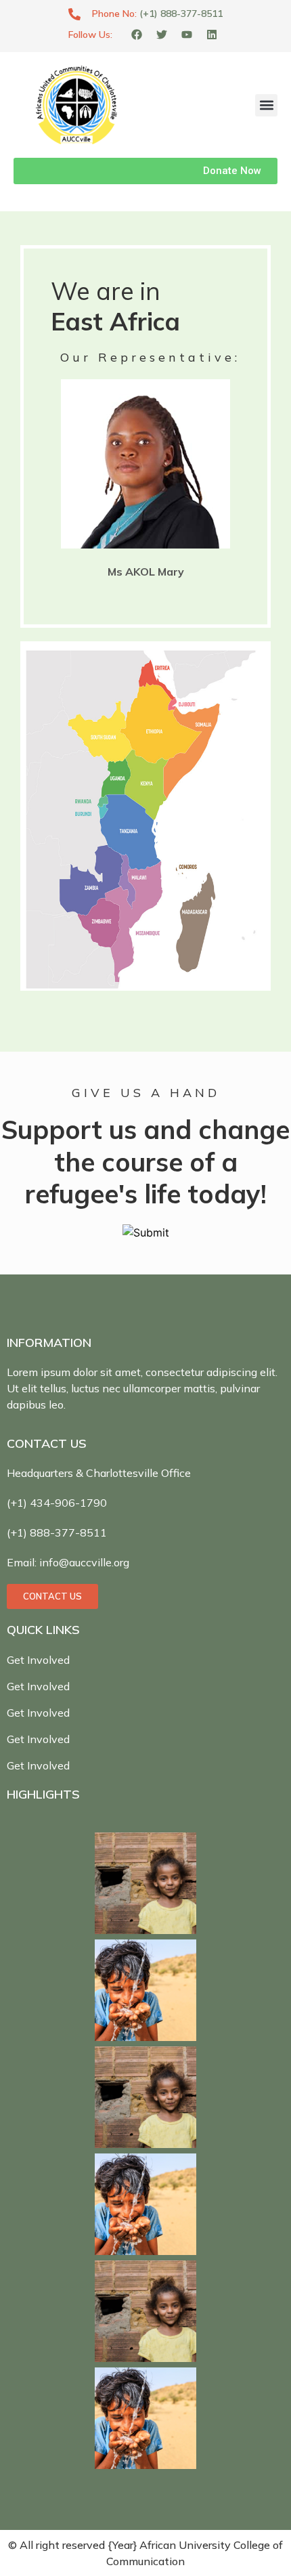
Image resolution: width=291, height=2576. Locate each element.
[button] (266, 105)
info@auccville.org (84, 1562)
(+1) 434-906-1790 (57, 1503)
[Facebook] (137, 35)
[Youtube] (187, 35)
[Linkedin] (212, 35)
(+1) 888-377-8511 (181, 14)
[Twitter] (162, 35)
